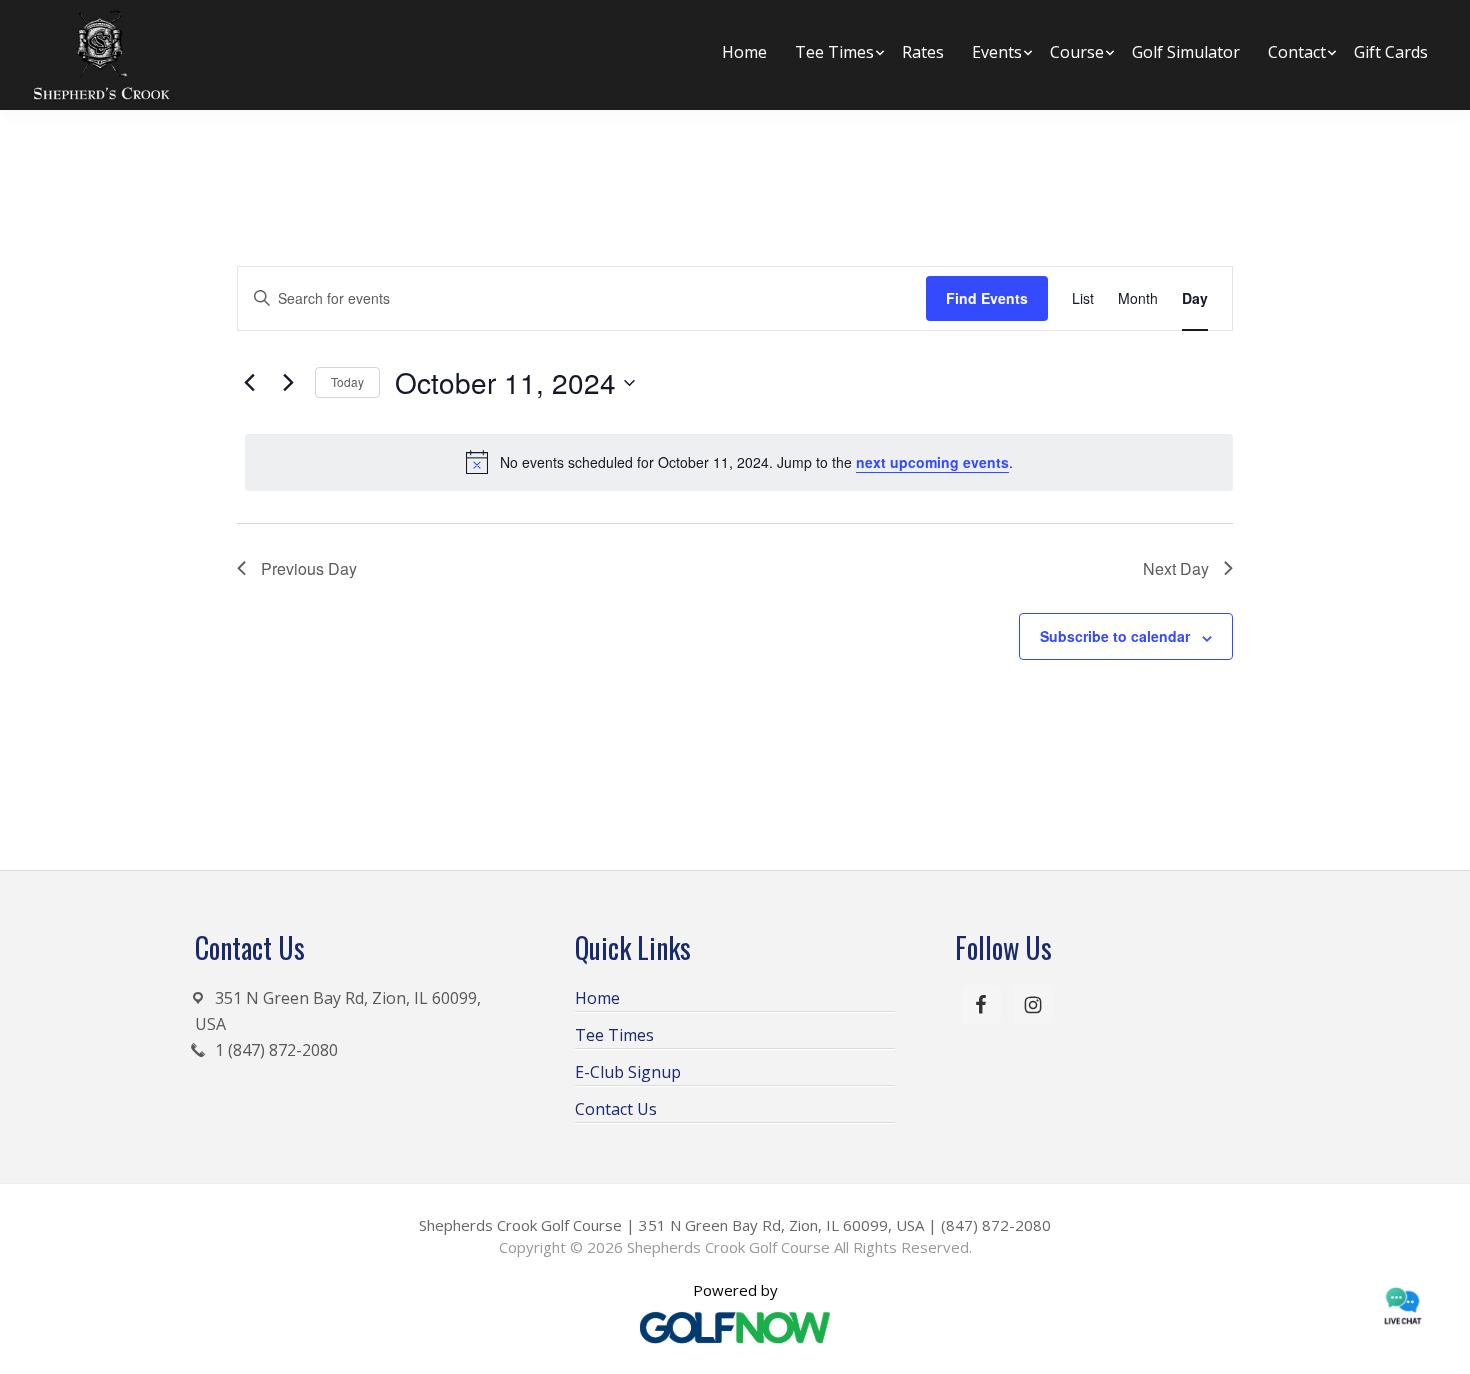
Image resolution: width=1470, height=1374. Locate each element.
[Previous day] (249, 383)
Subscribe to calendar (1115, 636)
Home (597, 998)
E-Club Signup (628, 1072)
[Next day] (288, 383)
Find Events (987, 298)
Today (347, 381)
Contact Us (616, 1109)
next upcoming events (932, 462)
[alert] (739, 462)
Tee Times (614, 1035)
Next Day (1176, 568)
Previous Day (309, 568)
